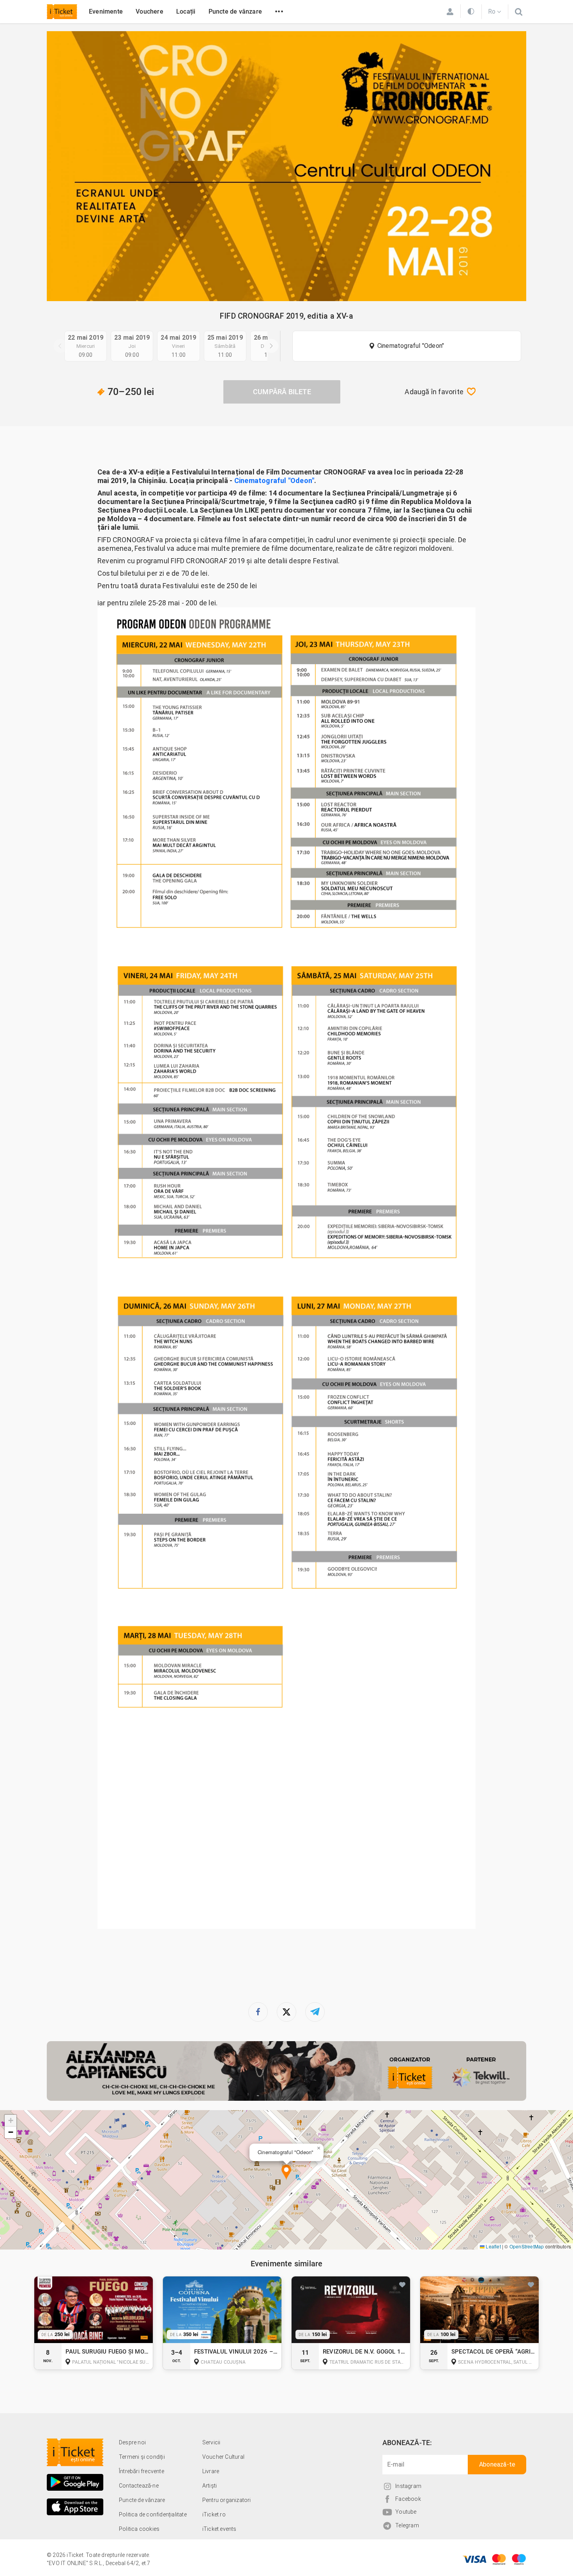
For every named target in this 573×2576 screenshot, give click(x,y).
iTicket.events (219, 2529)
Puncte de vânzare (235, 11)
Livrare (211, 2471)
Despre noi (132, 2442)
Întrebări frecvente (141, 2471)
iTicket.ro (214, 2514)
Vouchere (149, 11)
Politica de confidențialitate (153, 2514)
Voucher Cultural (223, 2457)
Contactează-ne (139, 2486)
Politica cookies (139, 2529)
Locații (186, 11)
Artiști (210, 2486)
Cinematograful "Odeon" (411, 346)
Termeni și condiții (142, 2457)
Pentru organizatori (227, 2500)
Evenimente (106, 11)
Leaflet (493, 2246)
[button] (286, 2173)
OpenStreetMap (527, 2246)
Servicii (211, 2442)
